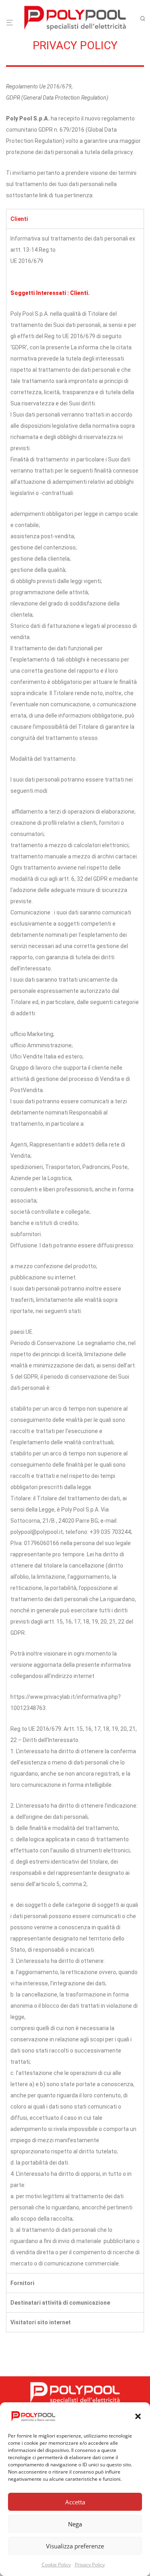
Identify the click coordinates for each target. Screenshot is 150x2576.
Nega (75, 2524)
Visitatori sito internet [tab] (41, 2322)
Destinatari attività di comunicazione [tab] (60, 2303)
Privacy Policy (90, 2565)
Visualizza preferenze (75, 2546)
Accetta (75, 2502)
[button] (138, 2416)
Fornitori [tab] (22, 2283)
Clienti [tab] (19, 219)
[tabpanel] (75, 1251)
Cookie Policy (56, 2565)
